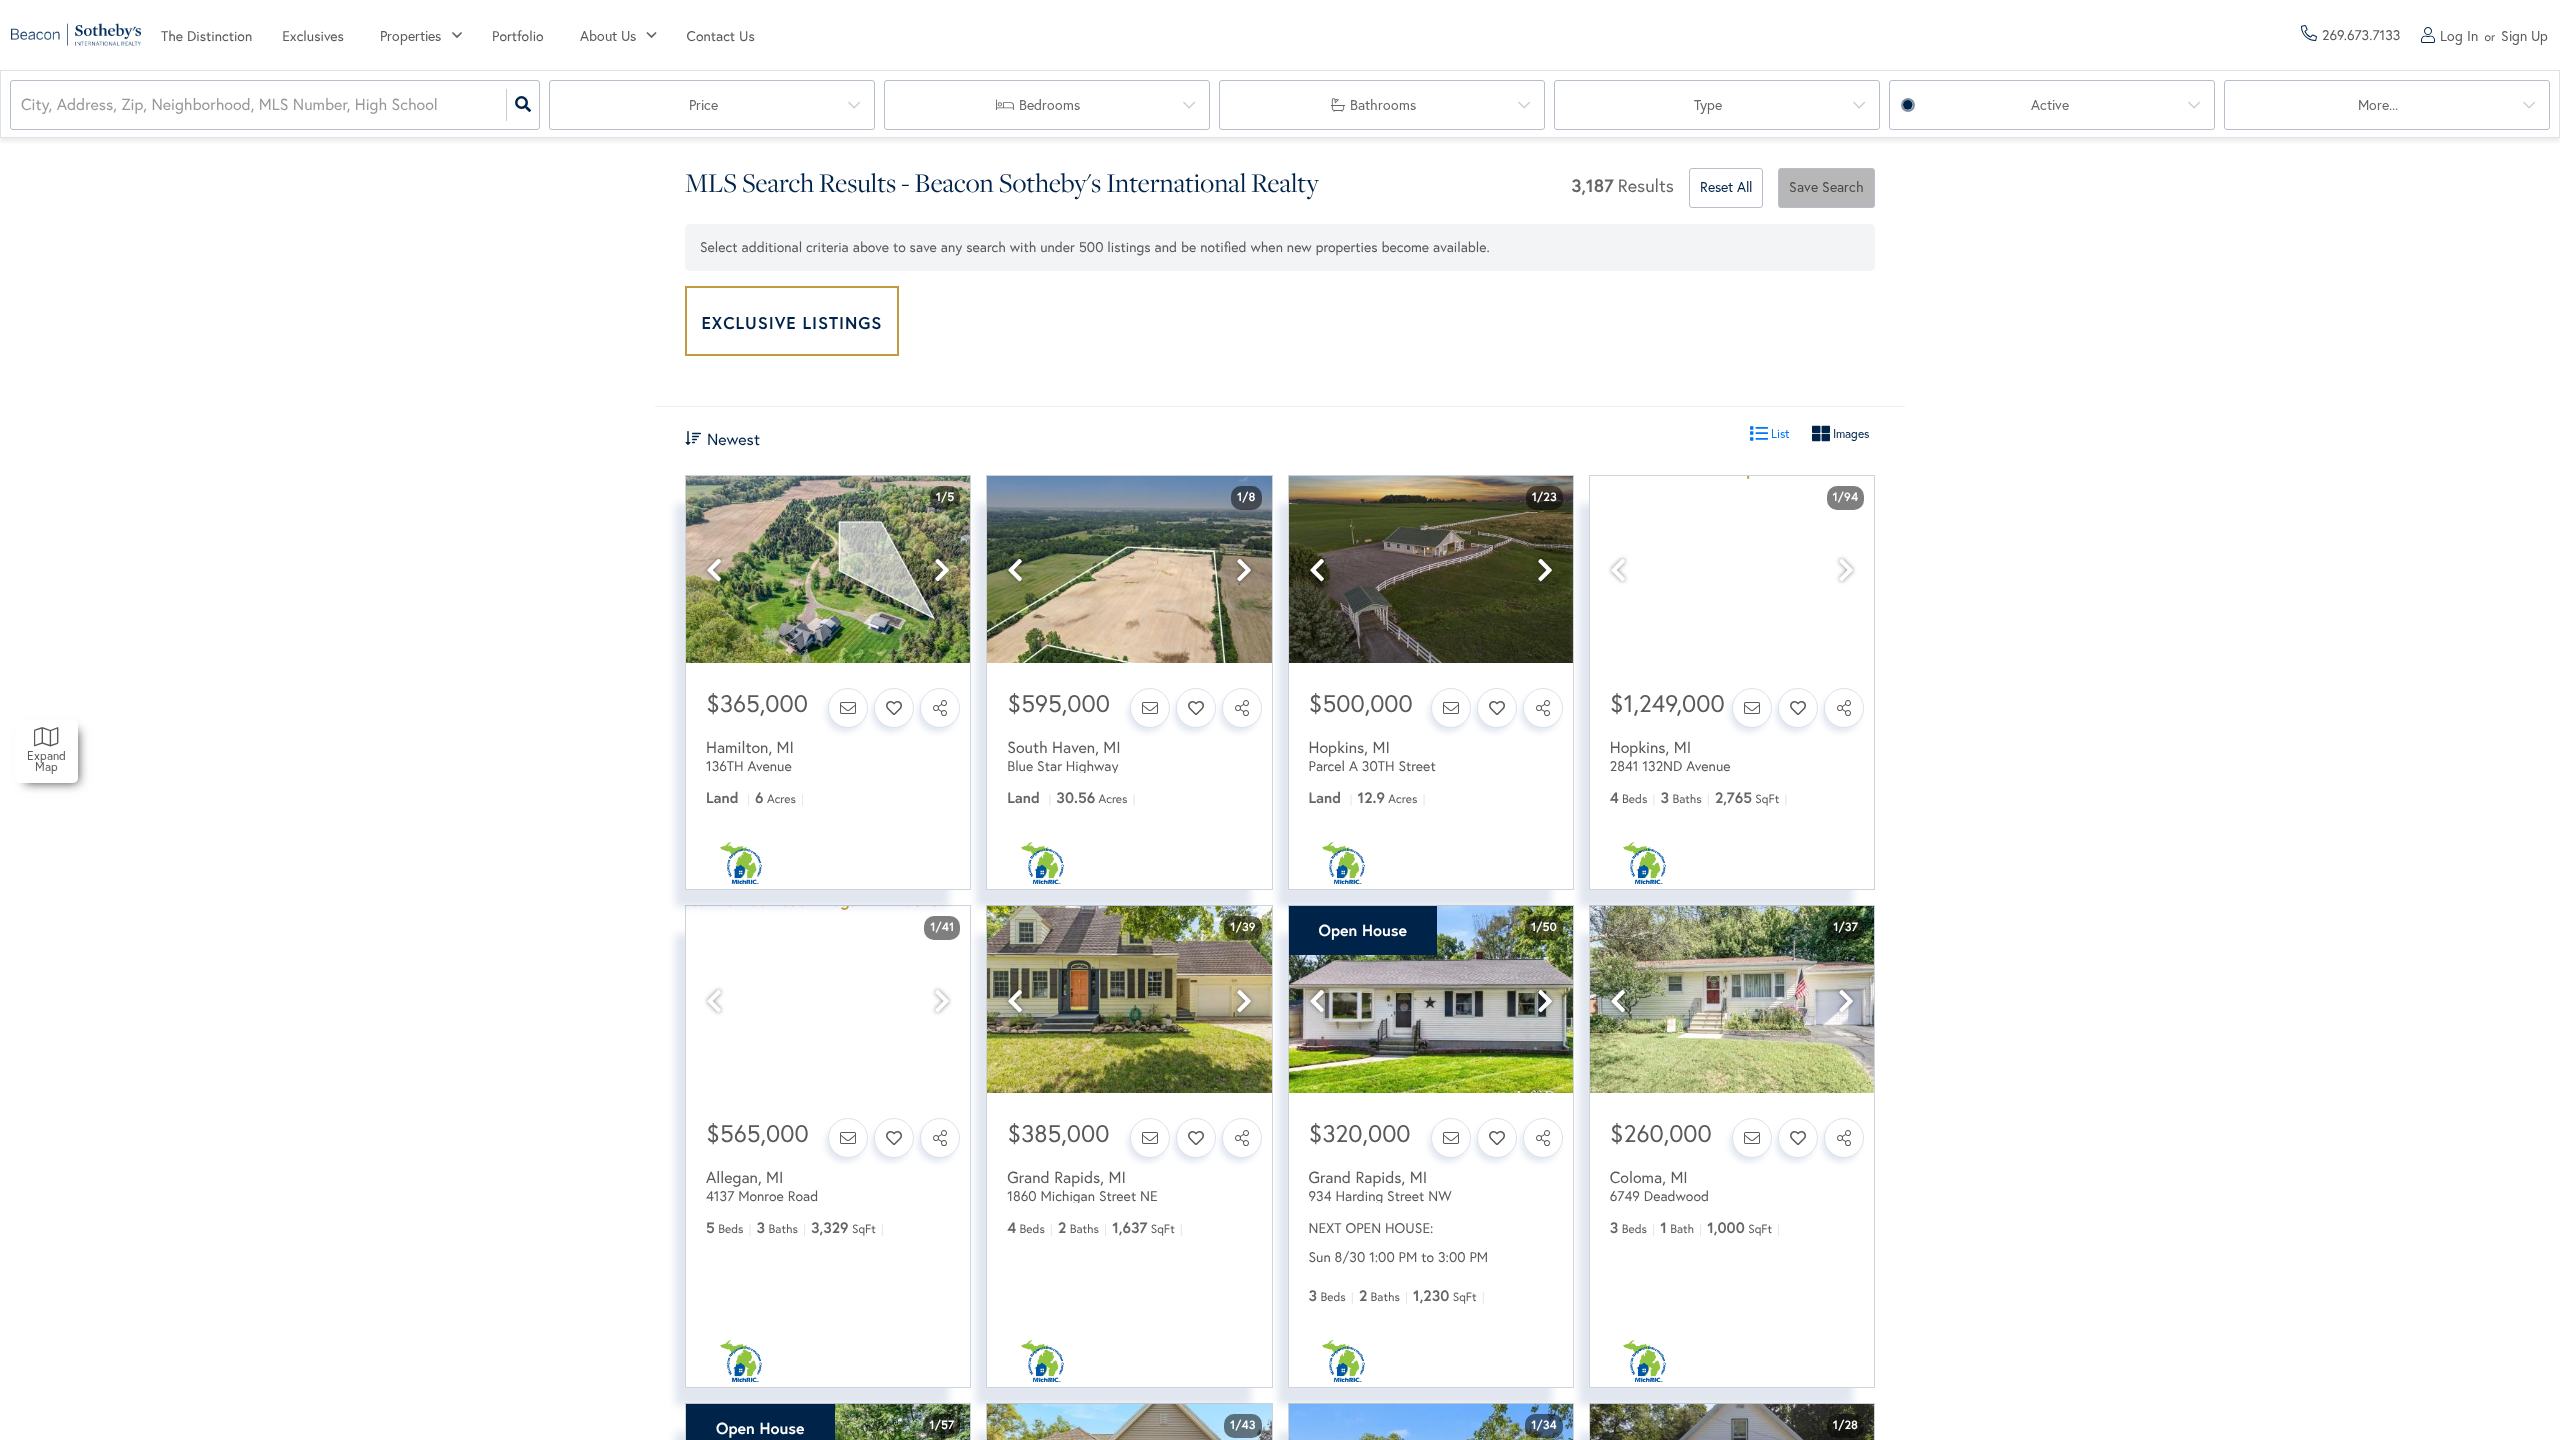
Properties (410, 36)
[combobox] (23, 105)
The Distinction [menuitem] (206, 36)
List (1779, 433)
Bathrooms (1383, 105)
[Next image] (942, 570)
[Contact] (848, 708)
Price (703, 105)
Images (1849, 433)
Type (1708, 105)
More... (2378, 105)
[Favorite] (894, 708)
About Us (608, 36)
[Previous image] (714, 570)
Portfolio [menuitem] (518, 36)
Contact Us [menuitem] (721, 36)
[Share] (940, 708)
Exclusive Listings (792, 322)
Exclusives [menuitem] (313, 36)
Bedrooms (1049, 105)
